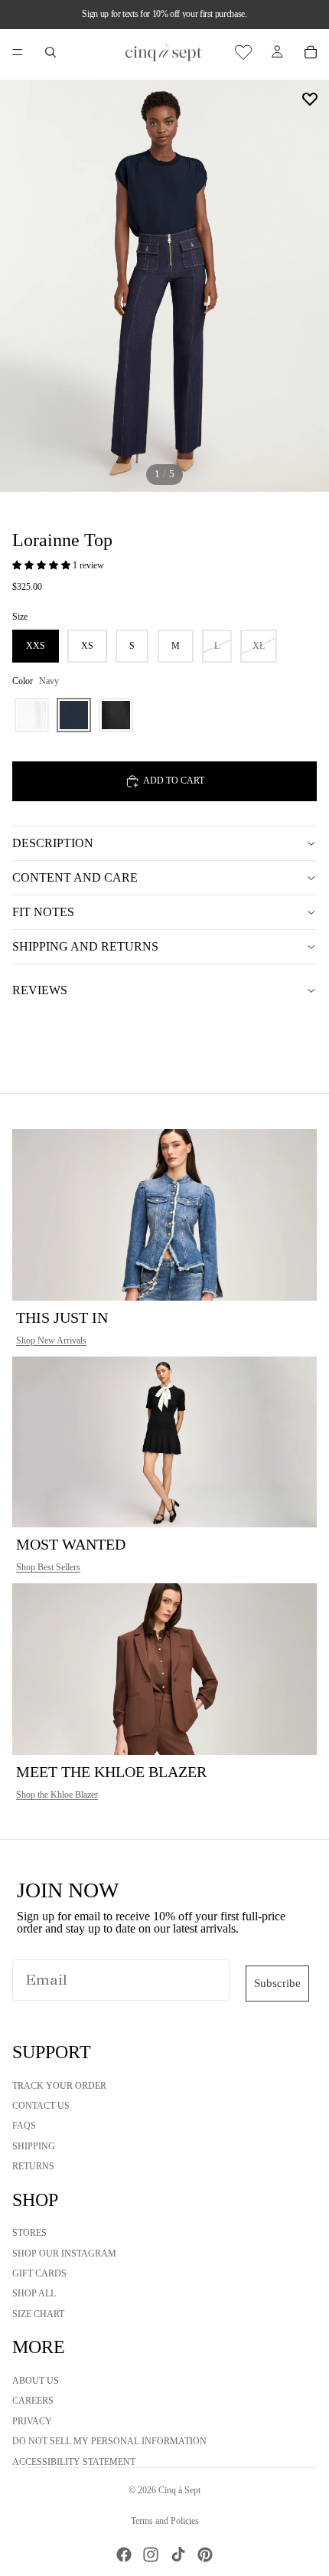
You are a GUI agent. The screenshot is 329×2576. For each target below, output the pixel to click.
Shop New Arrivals (51, 1340)
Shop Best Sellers (48, 1567)
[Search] (50, 52)
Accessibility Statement (74, 2462)
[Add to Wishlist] (310, 99)
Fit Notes (43, 912)
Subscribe (277, 1983)
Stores (29, 2234)
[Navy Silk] (74, 715)
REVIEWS (40, 990)
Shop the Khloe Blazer (57, 1795)
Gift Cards (39, 2274)
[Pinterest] (205, 2555)
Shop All (34, 2294)
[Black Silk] (116, 715)
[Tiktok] (178, 2555)
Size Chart (38, 2314)
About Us (36, 2381)
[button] (42, 565)
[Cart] (311, 52)
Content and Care (75, 877)
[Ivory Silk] (32, 715)
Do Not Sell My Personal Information (109, 2442)
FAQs (24, 2126)
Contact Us (41, 2106)
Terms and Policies (165, 2521)
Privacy (32, 2421)
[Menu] (18, 52)
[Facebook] (124, 2555)
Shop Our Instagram (64, 2254)
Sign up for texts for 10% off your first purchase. (164, 14)
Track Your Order (59, 2086)
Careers (33, 2401)
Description (53, 843)
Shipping (34, 2146)
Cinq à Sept (179, 2490)
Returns (33, 2167)
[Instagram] (151, 2555)
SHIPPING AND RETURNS (85, 946)
